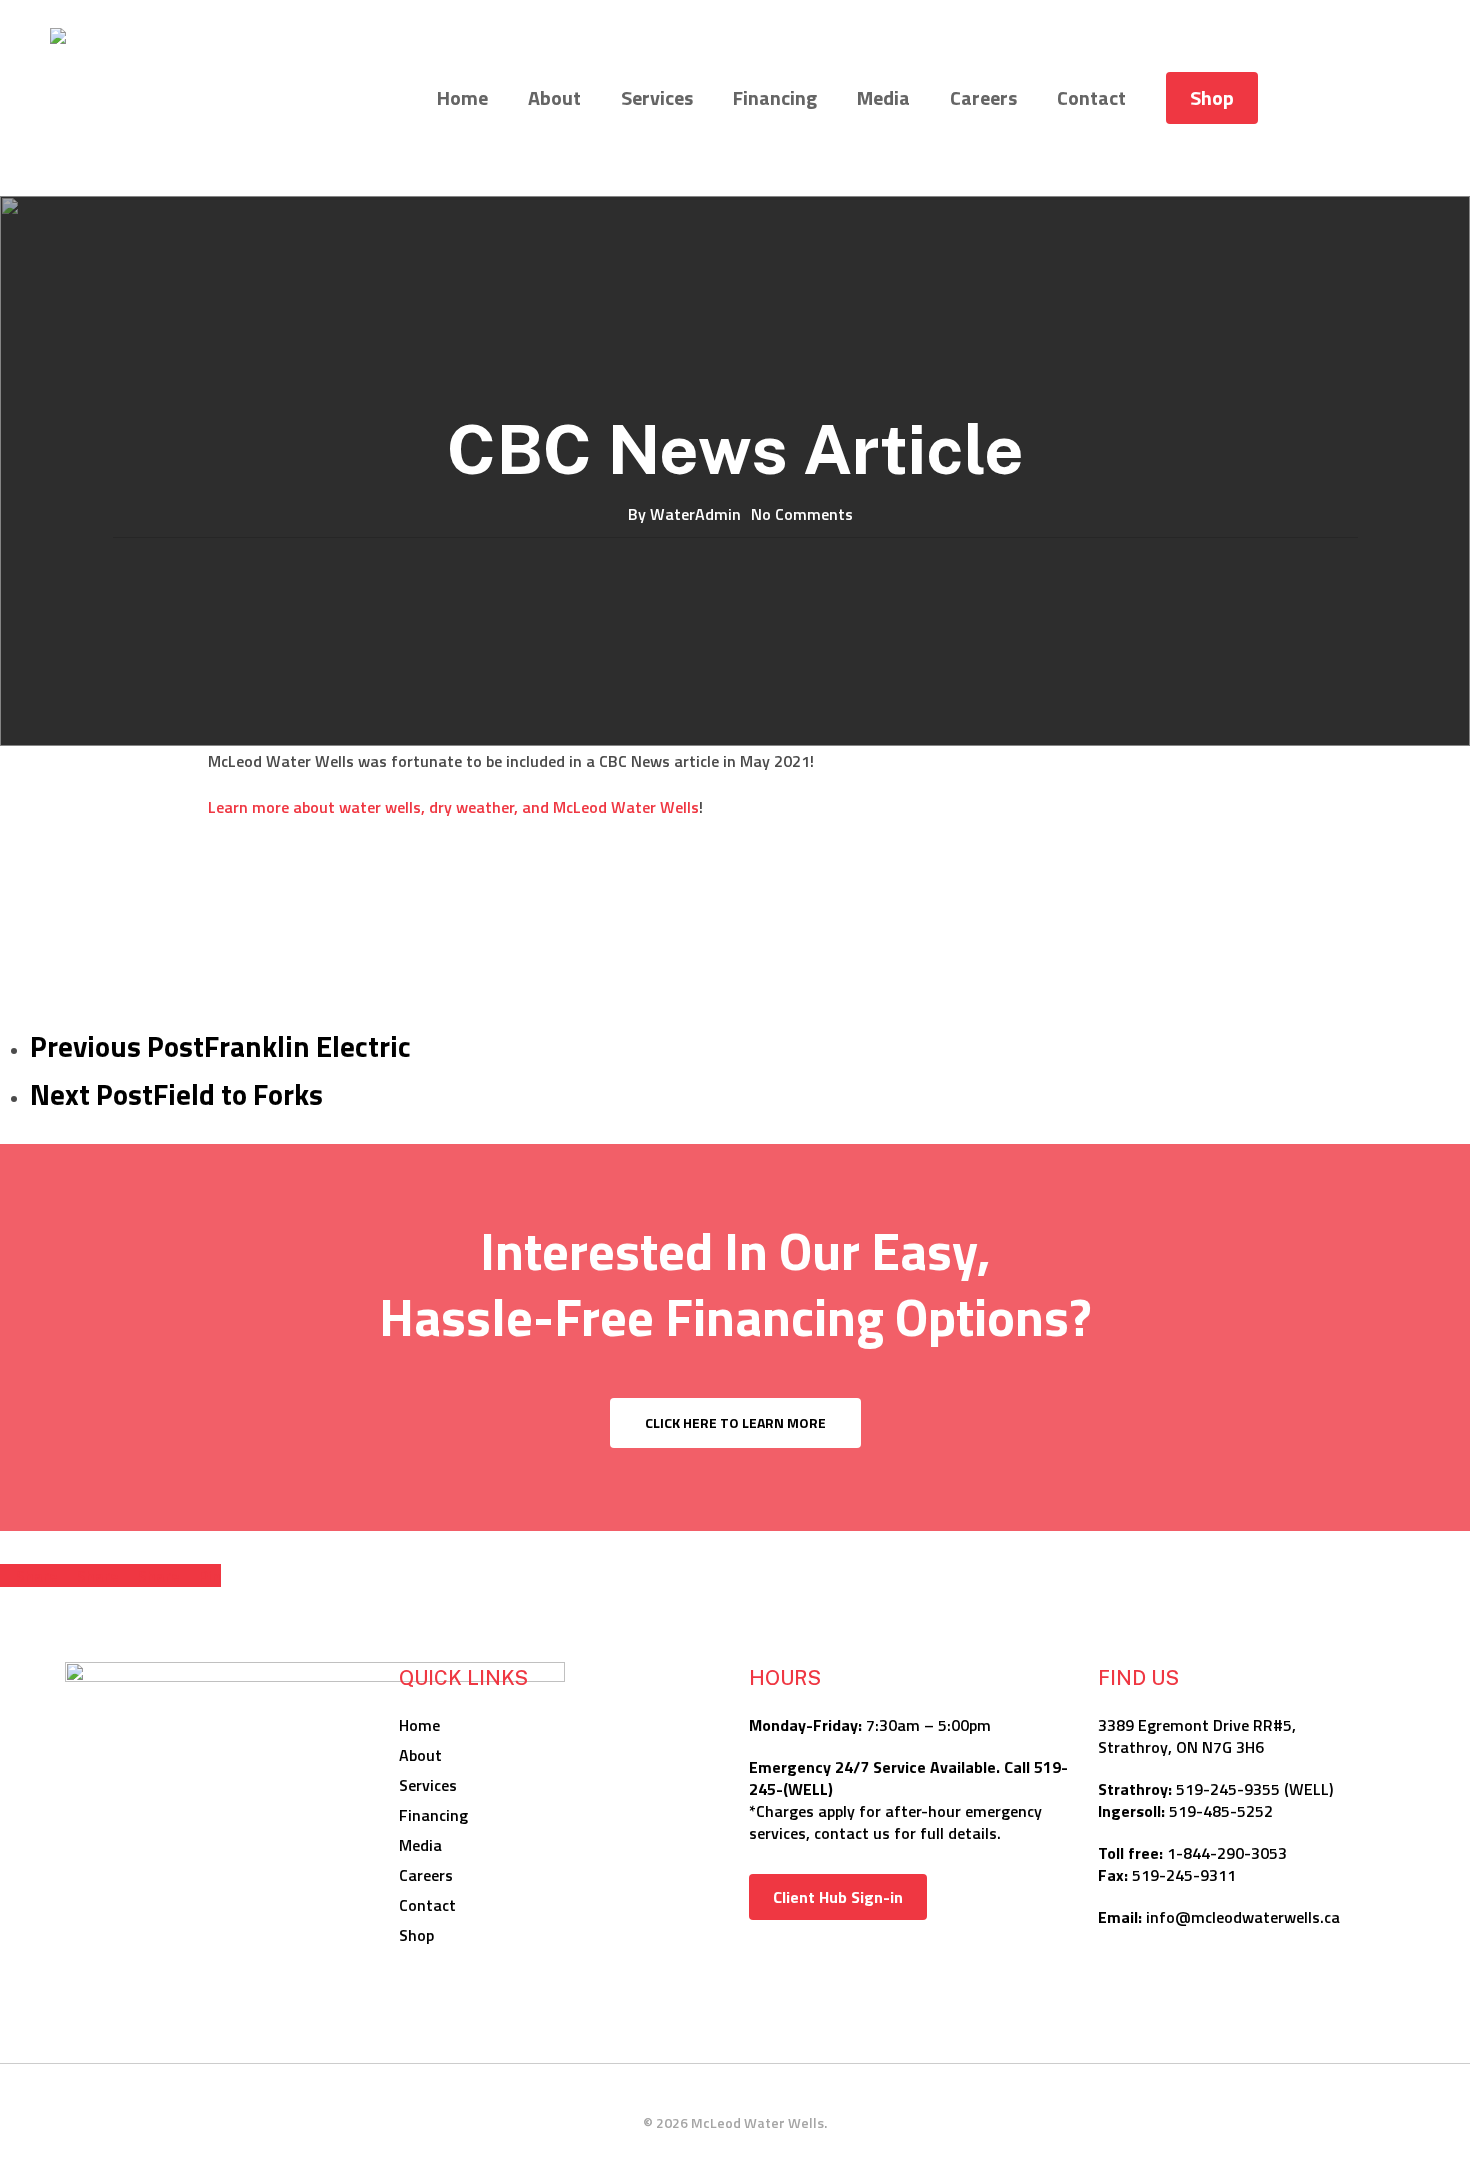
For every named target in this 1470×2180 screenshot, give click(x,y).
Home (419, 1725)
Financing (433, 1815)
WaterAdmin (695, 514)
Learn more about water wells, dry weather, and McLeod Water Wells (453, 807)
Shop (416, 1935)
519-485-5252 (1221, 1811)
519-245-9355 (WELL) (1254, 1789)
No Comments (802, 514)
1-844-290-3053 (1227, 1853)
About (420, 1755)
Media (420, 1845)
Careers (426, 1875)
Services (428, 1785)
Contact (427, 1905)
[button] (735, 1423)
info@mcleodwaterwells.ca (1243, 1917)
